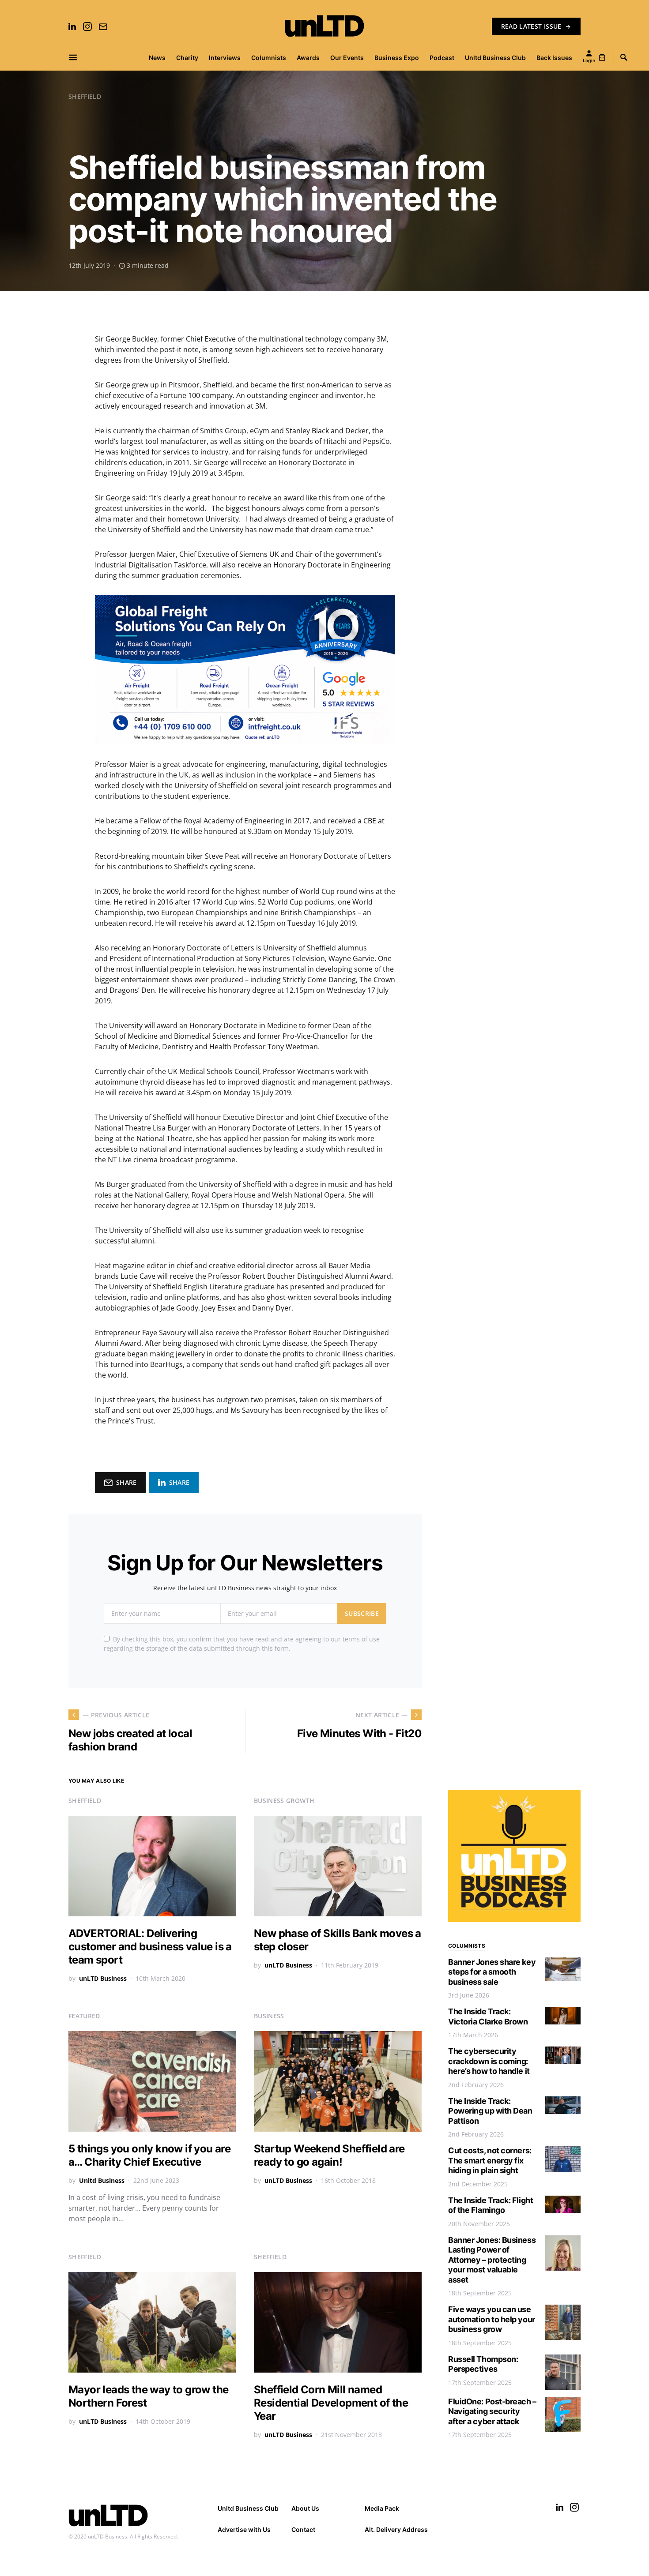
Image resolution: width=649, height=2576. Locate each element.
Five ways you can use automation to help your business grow (492, 2319)
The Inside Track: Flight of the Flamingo (491, 2205)
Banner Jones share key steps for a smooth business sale (492, 1972)
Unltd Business (102, 2180)
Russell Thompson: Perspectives (483, 2364)
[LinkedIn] (72, 26)
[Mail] (103, 26)
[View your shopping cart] (602, 57)
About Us (305, 2508)
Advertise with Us (244, 2529)
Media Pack (382, 2508)
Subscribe (362, 1613)
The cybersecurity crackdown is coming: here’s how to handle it (489, 2061)
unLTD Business (103, 1978)
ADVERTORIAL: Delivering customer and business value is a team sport (150, 1947)
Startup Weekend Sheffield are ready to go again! (329, 2155)
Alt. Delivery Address (396, 2529)
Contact (303, 2529)
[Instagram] (87, 26)
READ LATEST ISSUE (531, 26)
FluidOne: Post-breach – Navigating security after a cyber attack (492, 2411)
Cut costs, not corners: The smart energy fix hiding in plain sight (490, 2160)
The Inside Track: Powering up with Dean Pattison (490, 2111)
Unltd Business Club (248, 2508)
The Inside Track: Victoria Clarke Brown (488, 2016)
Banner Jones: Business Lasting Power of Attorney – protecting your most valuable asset (492, 2260)
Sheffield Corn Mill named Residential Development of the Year (331, 2403)
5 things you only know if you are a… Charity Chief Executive (149, 2155)
